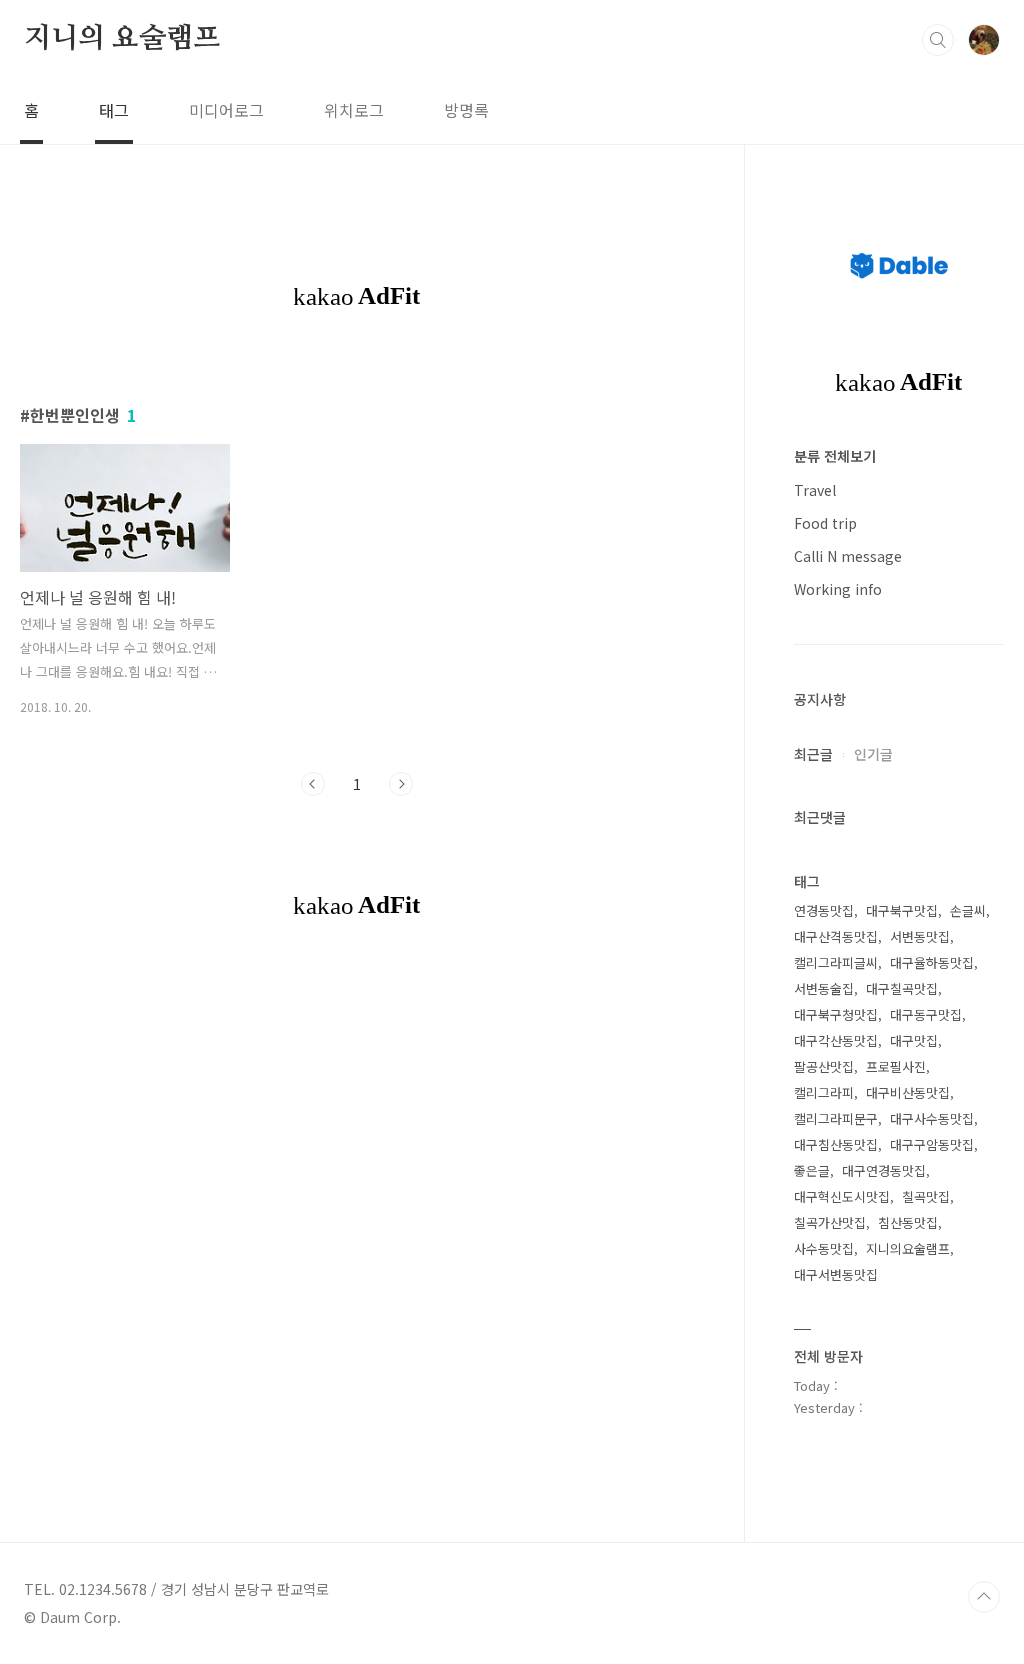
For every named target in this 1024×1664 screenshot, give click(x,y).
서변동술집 (824, 988)
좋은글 (812, 1170)
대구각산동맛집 (836, 1040)
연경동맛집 (824, 910)
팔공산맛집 (824, 1066)
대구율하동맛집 (932, 962)
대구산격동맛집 (836, 936)
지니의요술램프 (908, 1248)
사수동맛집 (824, 1248)
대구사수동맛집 (932, 1118)
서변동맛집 (920, 936)
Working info (838, 589)
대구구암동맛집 (932, 1144)
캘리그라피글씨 (836, 962)
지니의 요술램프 (121, 39)
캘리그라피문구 (836, 1118)
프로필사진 (896, 1066)
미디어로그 (226, 110)
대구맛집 (914, 1040)
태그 (114, 110)
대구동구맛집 (926, 1014)
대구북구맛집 (902, 910)
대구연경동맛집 (884, 1170)
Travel (815, 490)
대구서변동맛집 (836, 1274)
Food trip (825, 523)
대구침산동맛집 (836, 1144)
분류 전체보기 (835, 456)
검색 (938, 40)
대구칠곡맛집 (902, 988)
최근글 (813, 754)
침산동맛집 (908, 1222)
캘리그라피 (824, 1092)
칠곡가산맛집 (830, 1222)
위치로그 (354, 110)
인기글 (873, 754)
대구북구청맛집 (836, 1014)
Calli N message (848, 556)
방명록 (466, 110)
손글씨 (968, 910)
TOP (984, 1597)
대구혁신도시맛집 (842, 1196)
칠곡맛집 (926, 1196)
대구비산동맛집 (908, 1092)
